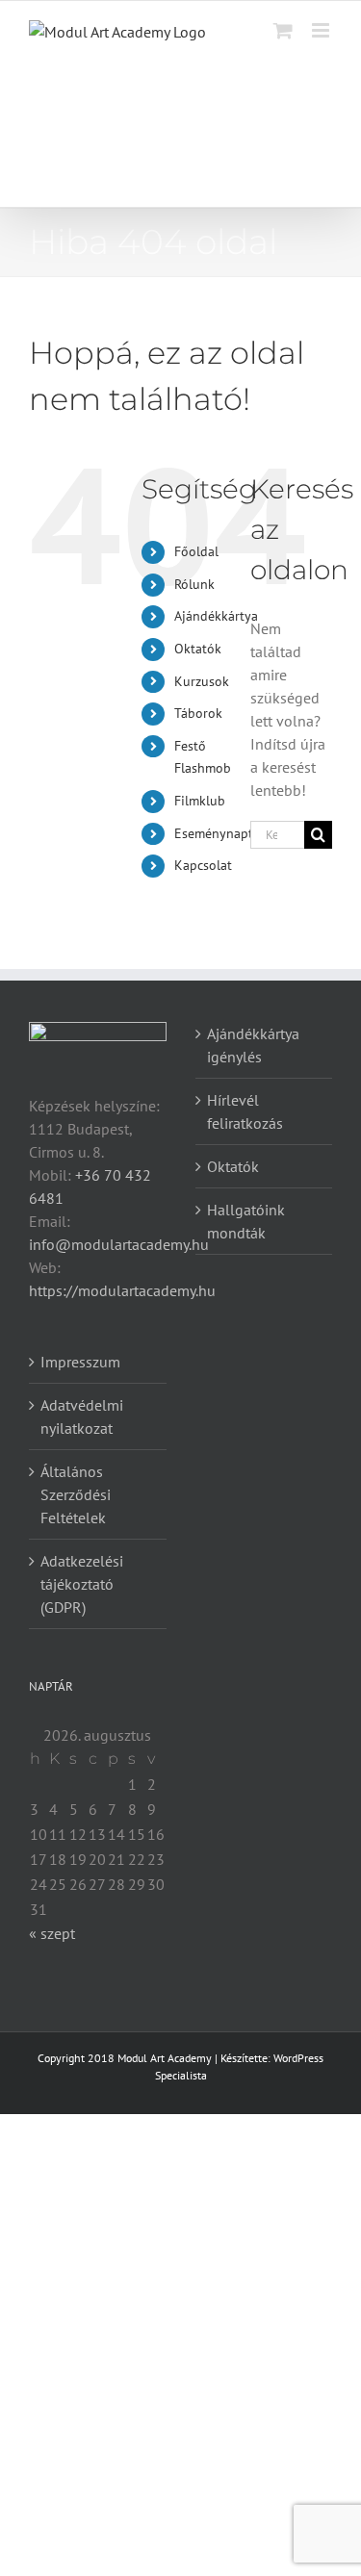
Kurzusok (202, 681)
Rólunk (194, 584)
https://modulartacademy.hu (122, 1290)
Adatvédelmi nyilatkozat (82, 1416)
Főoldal (196, 551)
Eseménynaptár (219, 833)
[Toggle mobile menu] (322, 30)
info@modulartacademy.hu (119, 1244)
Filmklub (200, 801)
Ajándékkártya (216, 616)
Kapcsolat (203, 865)
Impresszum (80, 1362)
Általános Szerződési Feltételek (76, 1494)
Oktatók (198, 649)
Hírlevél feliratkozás (245, 1111)
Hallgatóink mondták (246, 1221)
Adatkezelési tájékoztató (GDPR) (82, 1584)
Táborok (198, 713)
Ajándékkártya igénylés (253, 1045)
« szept (52, 1933)
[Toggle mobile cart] (283, 30)
